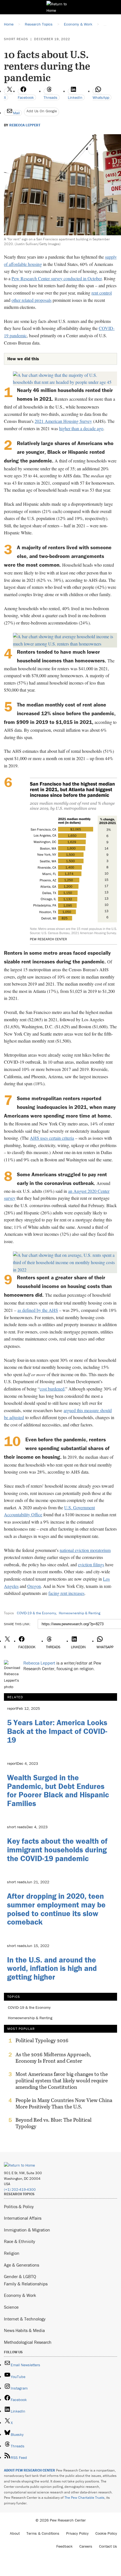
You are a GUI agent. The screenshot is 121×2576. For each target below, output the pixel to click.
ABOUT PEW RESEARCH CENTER (30, 2470)
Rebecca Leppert (25, 125)
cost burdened (52, 1389)
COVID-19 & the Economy (36, 1613)
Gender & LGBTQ (20, 2276)
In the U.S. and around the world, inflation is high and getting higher (52, 1968)
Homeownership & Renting (79, 1613)
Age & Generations (22, 2265)
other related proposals (32, 300)
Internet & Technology (25, 2319)
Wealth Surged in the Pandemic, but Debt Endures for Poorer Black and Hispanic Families (58, 1790)
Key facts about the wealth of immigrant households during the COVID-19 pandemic (57, 1850)
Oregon (34, 1586)
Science (11, 2307)
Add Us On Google (42, 111)
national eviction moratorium (85, 1550)
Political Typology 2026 (42, 2041)
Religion (12, 2253)
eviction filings (91, 1564)
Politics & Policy (19, 2206)
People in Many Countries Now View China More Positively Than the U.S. (64, 2103)
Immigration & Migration (27, 2230)
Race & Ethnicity (20, 2241)
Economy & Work (20, 2295)
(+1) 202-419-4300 (20, 2189)
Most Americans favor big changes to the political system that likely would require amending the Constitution (62, 2081)
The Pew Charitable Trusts (84, 2498)
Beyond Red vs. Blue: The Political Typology (53, 2123)
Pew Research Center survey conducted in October (57, 278)
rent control (102, 293)
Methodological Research (28, 2342)
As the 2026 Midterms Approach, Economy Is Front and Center (53, 2058)
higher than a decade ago (81, 428)
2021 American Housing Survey (63, 421)
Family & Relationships (26, 2284)
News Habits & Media (24, 2330)
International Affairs (23, 2218)
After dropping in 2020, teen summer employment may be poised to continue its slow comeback (56, 1909)
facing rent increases (66, 1593)
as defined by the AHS (38, 1310)
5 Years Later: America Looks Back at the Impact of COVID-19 (57, 1731)
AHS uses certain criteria (52, 1138)
